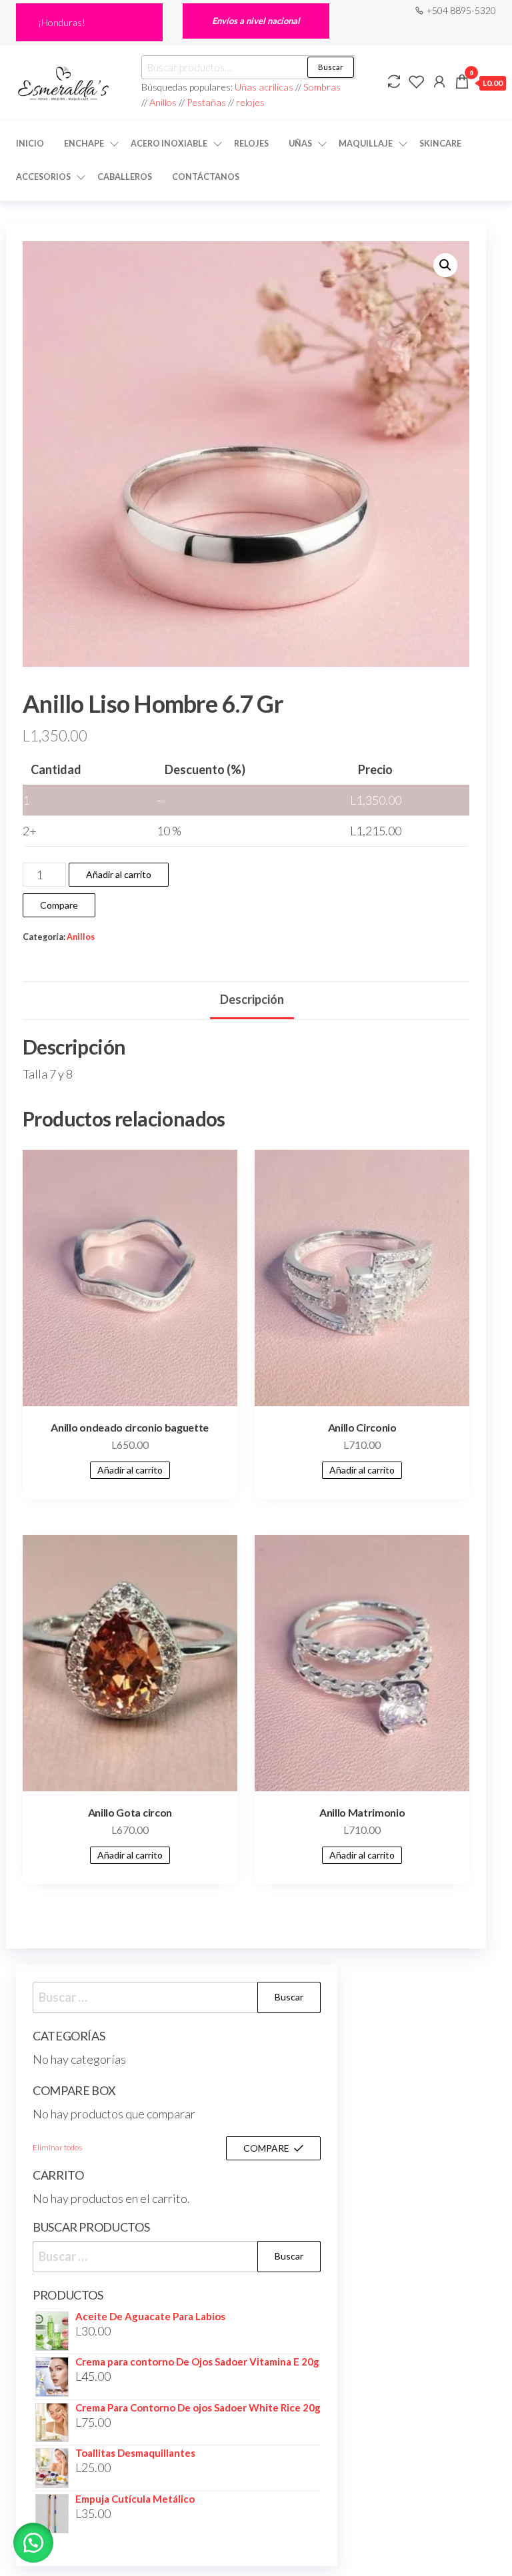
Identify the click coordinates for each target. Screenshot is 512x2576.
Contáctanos (206, 177)
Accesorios (43, 177)
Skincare (440, 144)
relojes (250, 102)
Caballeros (125, 177)
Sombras (322, 87)
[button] (445, 265)
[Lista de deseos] (417, 81)
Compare (59, 905)
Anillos (164, 102)
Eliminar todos (57, 2147)
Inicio (30, 144)
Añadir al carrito (119, 874)
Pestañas (207, 102)
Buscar (331, 67)
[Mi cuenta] (439, 81)
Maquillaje (366, 144)
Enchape (84, 144)
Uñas (300, 144)
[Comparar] (394, 81)
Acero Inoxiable (169, 144)
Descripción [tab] (252, 999)
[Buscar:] (177, 1997)
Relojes (251, 144)
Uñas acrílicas (265, 87)
